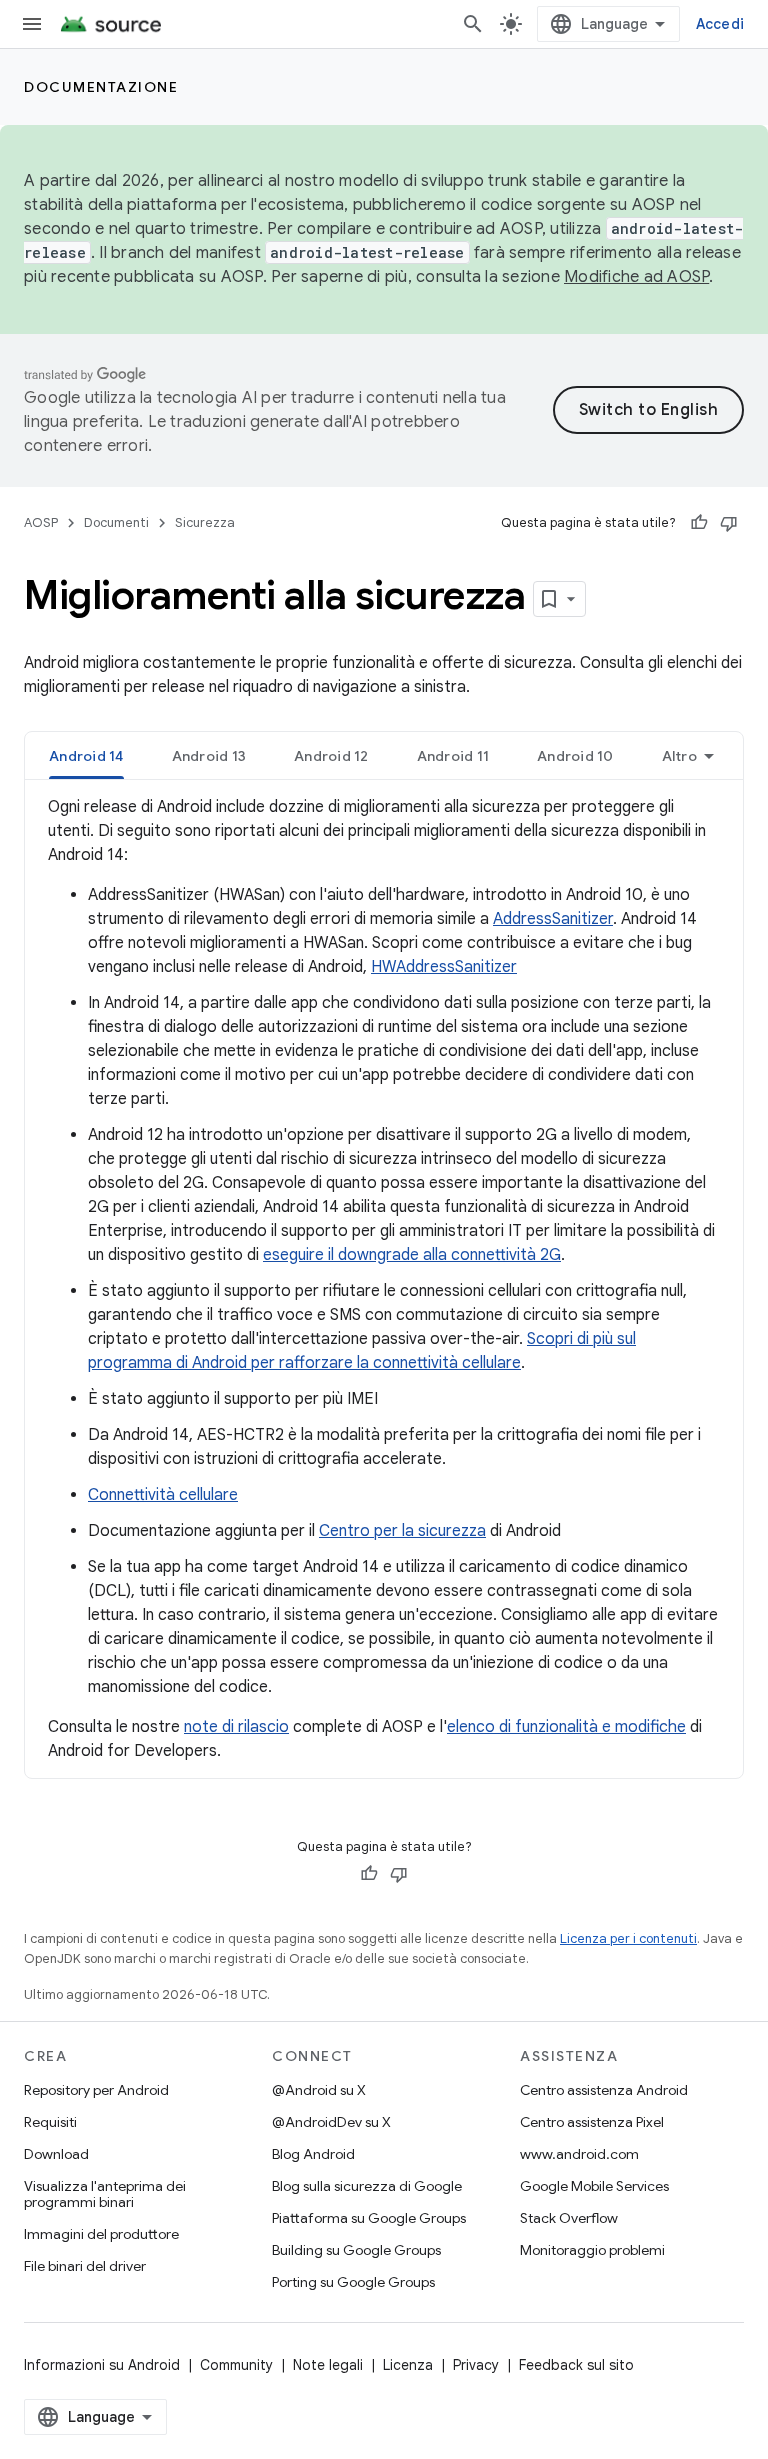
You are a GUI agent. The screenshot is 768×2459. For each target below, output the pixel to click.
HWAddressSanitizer (444, 967)
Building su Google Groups (356, 2250)
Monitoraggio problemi (592, 2250)
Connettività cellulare (163, 1495)
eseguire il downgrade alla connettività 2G (412, 1255)
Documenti (116, 522)
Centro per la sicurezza (402, 1531)
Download (56, 2154)
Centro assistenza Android (604, 2090)
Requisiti (50, 2122)
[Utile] (699, 523)
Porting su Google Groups (353, 2282)
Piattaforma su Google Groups (369, 2218)
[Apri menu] (32, 24)
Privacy (476, 2365)
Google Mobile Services (594, 2186)
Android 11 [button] (453, 756)
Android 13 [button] (209, 756)
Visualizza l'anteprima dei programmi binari (105, 2194)
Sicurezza (205, 522)
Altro (679, 756)
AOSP (41, 522)
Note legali (328, 2365)
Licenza (408, 2365)
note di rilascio (236, 1727)
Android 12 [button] (331, 756)
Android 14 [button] (86, 756)
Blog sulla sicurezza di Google (367, 2186)
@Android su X (319, 2090)
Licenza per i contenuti (628, 1938)
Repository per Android (96, 2090)
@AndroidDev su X (331, 2122)
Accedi (720, 24)
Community (236, 2365)
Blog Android (313, 2154)
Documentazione (101, 87)
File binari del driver (85, 2266)
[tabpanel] (384, 1279)
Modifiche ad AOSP (636, 277)
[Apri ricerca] (473, 24)
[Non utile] (729, 523)
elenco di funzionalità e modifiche (566, 1727)
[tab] (86, 755)
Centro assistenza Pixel (592, 2122)
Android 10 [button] (575, 756)
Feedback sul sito (576, 2365)
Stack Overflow (569, 2218)
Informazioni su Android (102, 2365)
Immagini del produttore (101, 2234)
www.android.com (579, 2154)
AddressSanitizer (553, 919)
